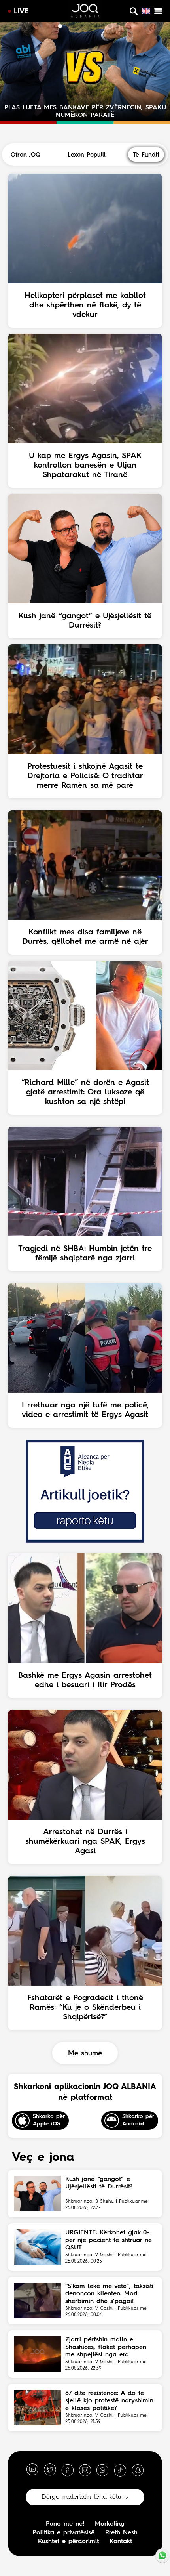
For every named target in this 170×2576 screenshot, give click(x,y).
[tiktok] (120, 2470)
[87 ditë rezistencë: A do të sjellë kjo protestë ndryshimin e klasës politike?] (38, 2408)
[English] (146, 11)
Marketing (110, 2524)
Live (21, 11)
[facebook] (68, 2470)
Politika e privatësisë (63, 2533)
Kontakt (121, 2542)
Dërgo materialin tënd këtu (81, 2497)
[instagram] (85, 2470)
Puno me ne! (65, 2524)
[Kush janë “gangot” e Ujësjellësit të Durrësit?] (38, 2194)
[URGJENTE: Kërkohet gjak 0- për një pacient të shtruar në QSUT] (38, 2247)
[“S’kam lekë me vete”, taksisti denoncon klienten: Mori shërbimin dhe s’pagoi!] (38, 2301)
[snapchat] (138, 2470)
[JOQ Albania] (85, 12)
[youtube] (32, 2470)
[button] (53, 26)
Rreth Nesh (121, 2533)
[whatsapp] (102, 2470)
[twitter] (50, 2470)
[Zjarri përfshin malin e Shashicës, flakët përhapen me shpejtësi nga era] (38, 2354)
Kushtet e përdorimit (68, 2542)
